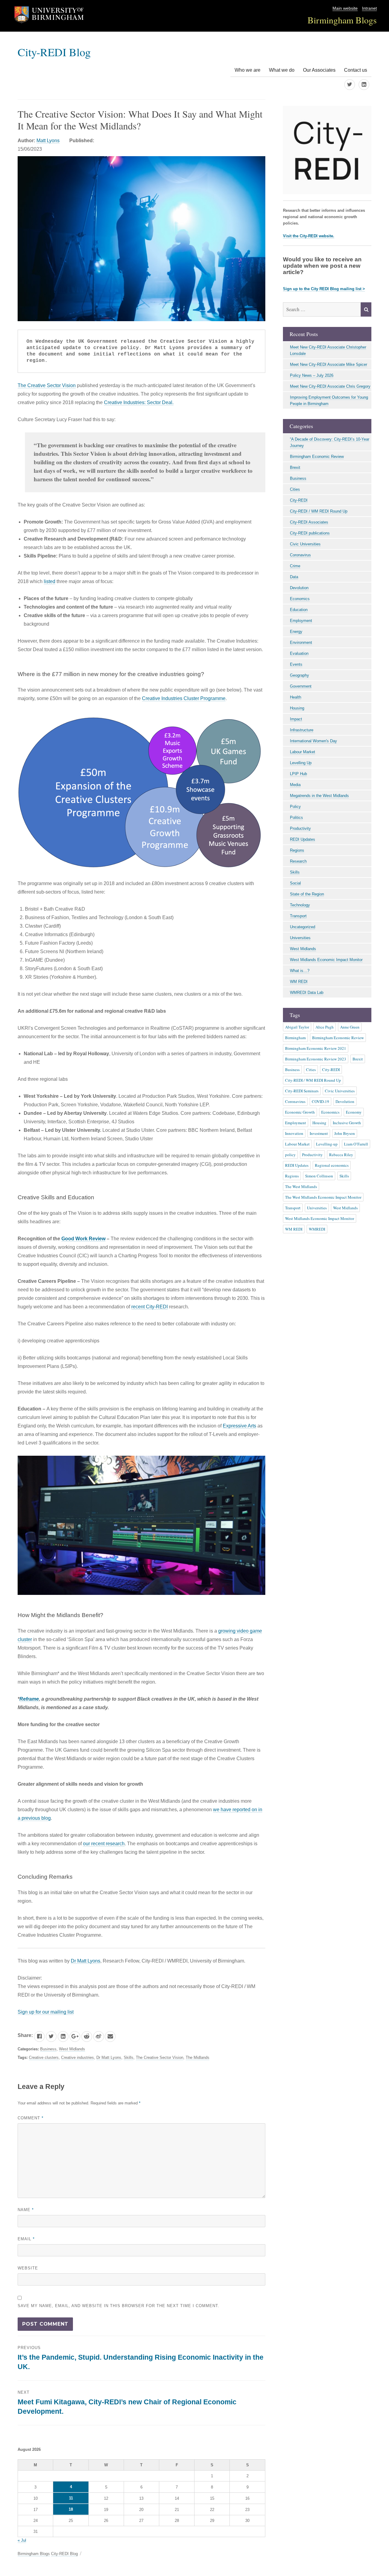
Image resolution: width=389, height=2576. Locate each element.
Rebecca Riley (341, 1155)
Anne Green (350, 1027)
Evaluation (299, 653)
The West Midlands (301, 1187)
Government (301, 686)
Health (296, 697)
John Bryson (345, 1133)
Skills (129, 2057)
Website (28, 2268)
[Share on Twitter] (51, 2037)
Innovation (294, 1133)
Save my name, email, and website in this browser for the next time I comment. (119, 2306)
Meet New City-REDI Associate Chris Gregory (330, 386)
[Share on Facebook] (39, 2037)
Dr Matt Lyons (86, 1961)
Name (26, 2210)
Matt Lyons (48, 141)
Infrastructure (302, 730)
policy (290, 1155)
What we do (282, 70)
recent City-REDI (150, 1307)
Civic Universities (305, 544)
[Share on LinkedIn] (63, 2037)
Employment (301, 621)
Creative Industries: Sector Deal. (139, 402)
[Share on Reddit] (87, 2037)
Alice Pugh (325, 1027)
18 (71, 2509)
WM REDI (299, 982)
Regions (297, 850)
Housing (297, 708)
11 (71, 2498)
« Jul (22, 2540)
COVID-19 (320, 1101)
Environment (301, 642)
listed (50, 581)
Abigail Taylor (297, 1027)
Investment (319, 1133)
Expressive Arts (239, 1426)
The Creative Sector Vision (47, 385)
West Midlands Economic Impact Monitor (326, 960)
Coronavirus (300, 555)
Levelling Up (301, 763)
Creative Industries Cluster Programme (184, 698)
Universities (300, 938)
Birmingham (295, 1038)
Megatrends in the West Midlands (319, 796)
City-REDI (299, 500)
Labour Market (303, 752)
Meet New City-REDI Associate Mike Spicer (329, 364)
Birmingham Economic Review (317, 457)
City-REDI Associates (309, 522)
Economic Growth (300, 1112)
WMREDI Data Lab (307, 993)
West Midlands (72, 2049)
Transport (298, 916)
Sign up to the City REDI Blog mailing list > (324, 289)
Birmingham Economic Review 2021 (316, 1048)
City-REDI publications (310, 533)
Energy (296, 632)
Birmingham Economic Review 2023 (316, 1059)
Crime (295, 566)
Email (26, 2239)
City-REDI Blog (54, 52)
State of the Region (307, 894)
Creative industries (77, 2057)
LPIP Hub (298, 774)
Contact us (356, 70)
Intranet (369, 8)
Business (48, 2049)
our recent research (104, 1844)
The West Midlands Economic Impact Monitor (323, 1197)
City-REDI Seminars (302, 1091)
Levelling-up (327, 1144)
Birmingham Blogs (342, 20)
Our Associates (319, 70)
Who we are (248, 70)
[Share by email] (110, 2037)
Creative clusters (44, 2057)
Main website (345, 8)
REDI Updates (303, 839)
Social (295, 883)
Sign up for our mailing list (46, 2012)
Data (294, 577)
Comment (31, 2118)
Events (296, 664)
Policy (295, 807)
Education (299, 610)
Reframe (29, 1699)
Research (298, 861)
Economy (354, 1112)
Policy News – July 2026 (312, 375)
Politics (296, 817)
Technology (300, 905)
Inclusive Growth (347, 1123)
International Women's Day (313, 741)
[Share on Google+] (75, 2037)
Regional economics (332, 1165)
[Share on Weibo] (99, 2037)
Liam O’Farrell (356, 1144)
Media (295, 785)
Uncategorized (303, 927)
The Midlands (198, 2057)
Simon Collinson (319, 1176)
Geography (299, 675)
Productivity (300, 828)
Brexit (295, 467)
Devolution (299, 588)
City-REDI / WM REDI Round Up (319, 511)
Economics (300, 599)
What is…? (300, 971)
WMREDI (317, 1229)
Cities (295, 489)
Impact (296, 719)
